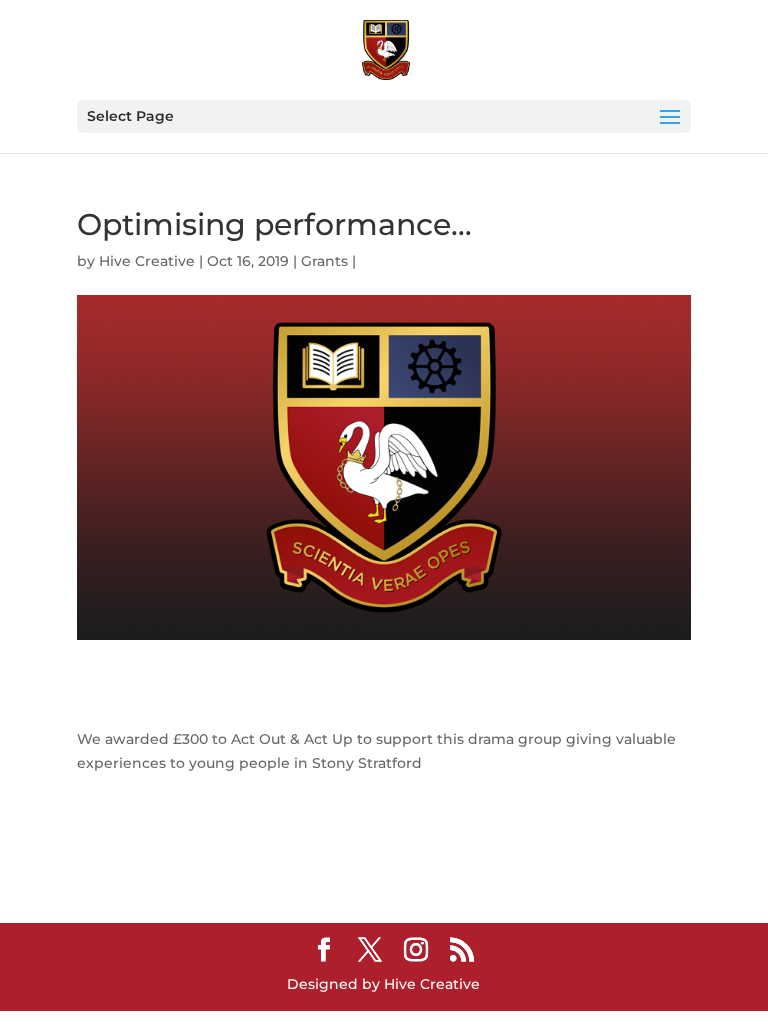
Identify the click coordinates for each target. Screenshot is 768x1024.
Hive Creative (147, 261)
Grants (324, 261)
